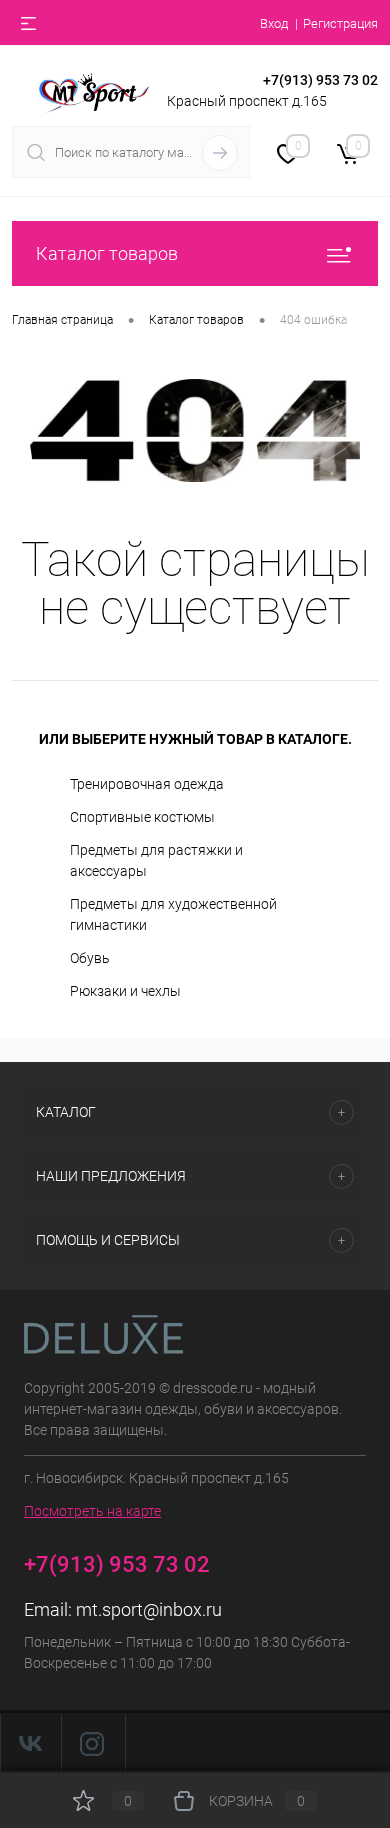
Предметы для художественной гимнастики (173, 914)
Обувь (90, 958)
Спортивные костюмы (142, 817)
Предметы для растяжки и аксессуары (156, 860)
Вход (274, 23)
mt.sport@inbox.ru (149, 1609)
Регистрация (340, 23)
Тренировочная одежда (147, 784)
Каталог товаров (107, 253)
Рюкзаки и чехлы (125, 991)
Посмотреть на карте (92, 1511)
